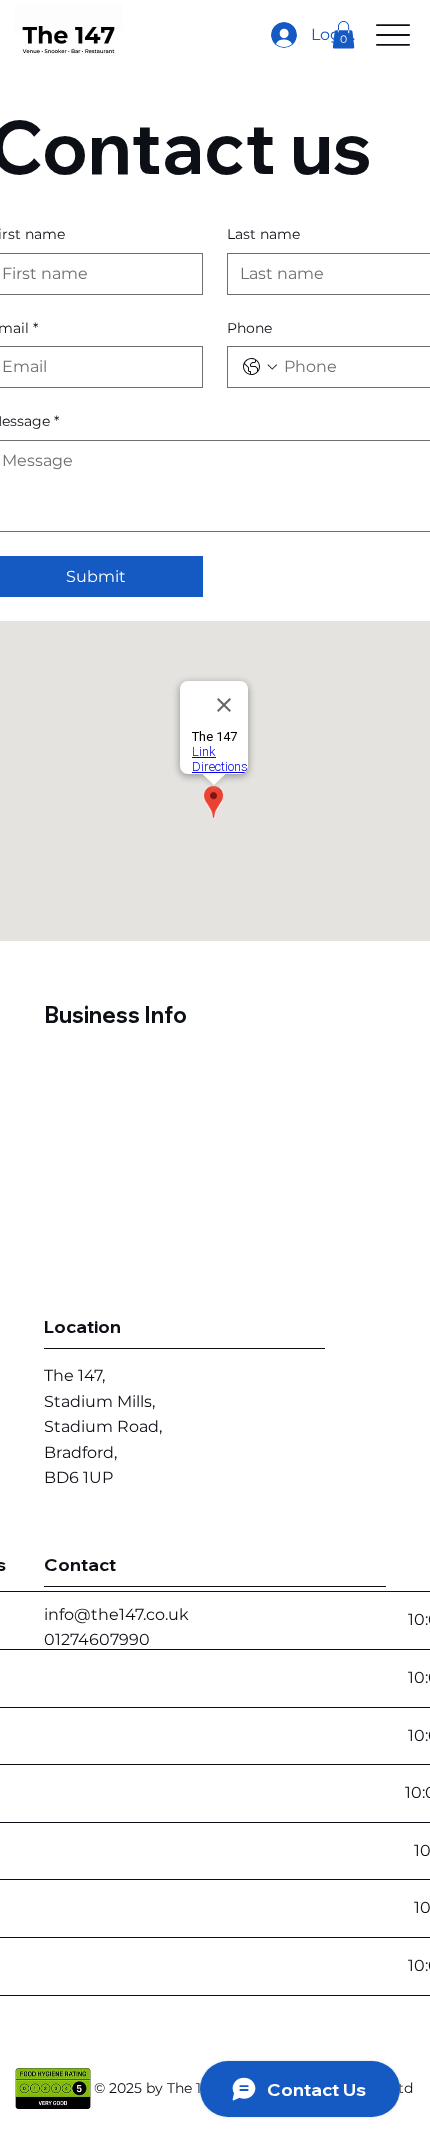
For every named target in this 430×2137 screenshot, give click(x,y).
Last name (263, 234)
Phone (249, 328)
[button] (343, 34)
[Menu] (393, 34)
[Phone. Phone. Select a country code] (260, 367)
